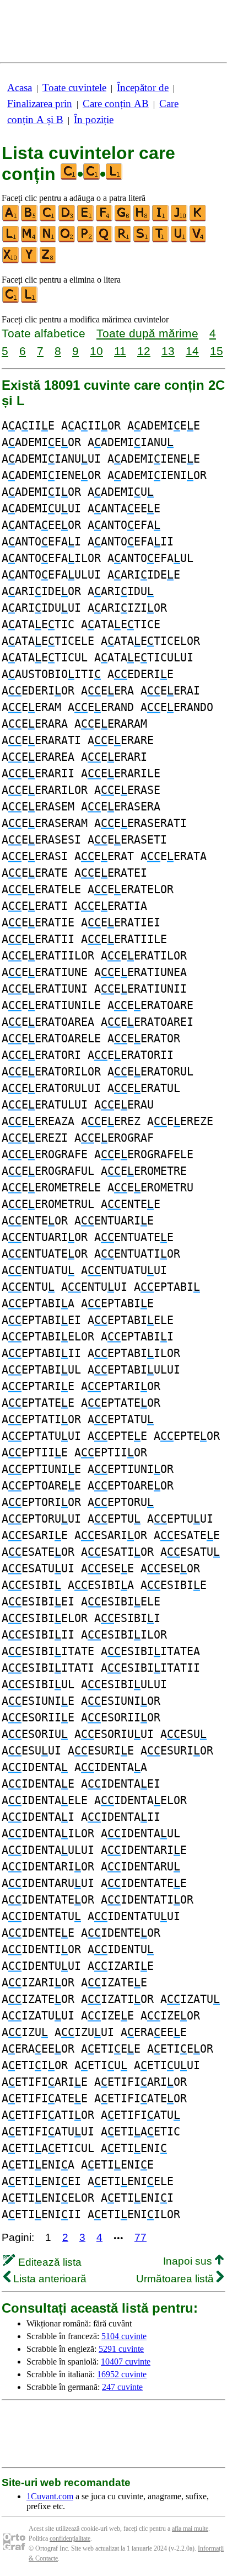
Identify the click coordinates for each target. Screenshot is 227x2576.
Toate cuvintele (74, 88)
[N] (48, 240)
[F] (105, 219)
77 (140, 2237)
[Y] (30, 261)
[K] (198, 219)
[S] (142, 240)
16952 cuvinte (122, 2374)
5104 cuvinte (124, 2336)
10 (96, 351)
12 (144, 351)
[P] (86, 240)
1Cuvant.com (50, 2496)
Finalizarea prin (40, 104)
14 (192, 351)
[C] (48, 219)
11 (120, 351)
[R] (123, 240)
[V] (198, 240)
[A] (11, 219)
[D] (67, 219)
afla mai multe (190, 2529)
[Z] (48, 261)
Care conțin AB (116, 104)
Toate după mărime (147, 333)
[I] (161, 219)
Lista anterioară (48, 2279)
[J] (180, 219)
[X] (11, 261)
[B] (30, 219)
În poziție (94, 120)
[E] (86, 219)
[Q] (105, 240)
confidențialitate (70, 2538)
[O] (67, 240)
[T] (161, 240)
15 (217, 351)
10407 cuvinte (126, 2362)
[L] (11, 240)
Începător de (143, 88)
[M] (30, 240)
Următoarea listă (176, 2279)
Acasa (20, 88)
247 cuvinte (122, 2387)
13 (168, 351)
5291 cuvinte (121, 2349)
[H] (142, 219)
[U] (180, 240)
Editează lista (48, 2262)
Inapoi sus (189, 2261)
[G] (123, 219)
